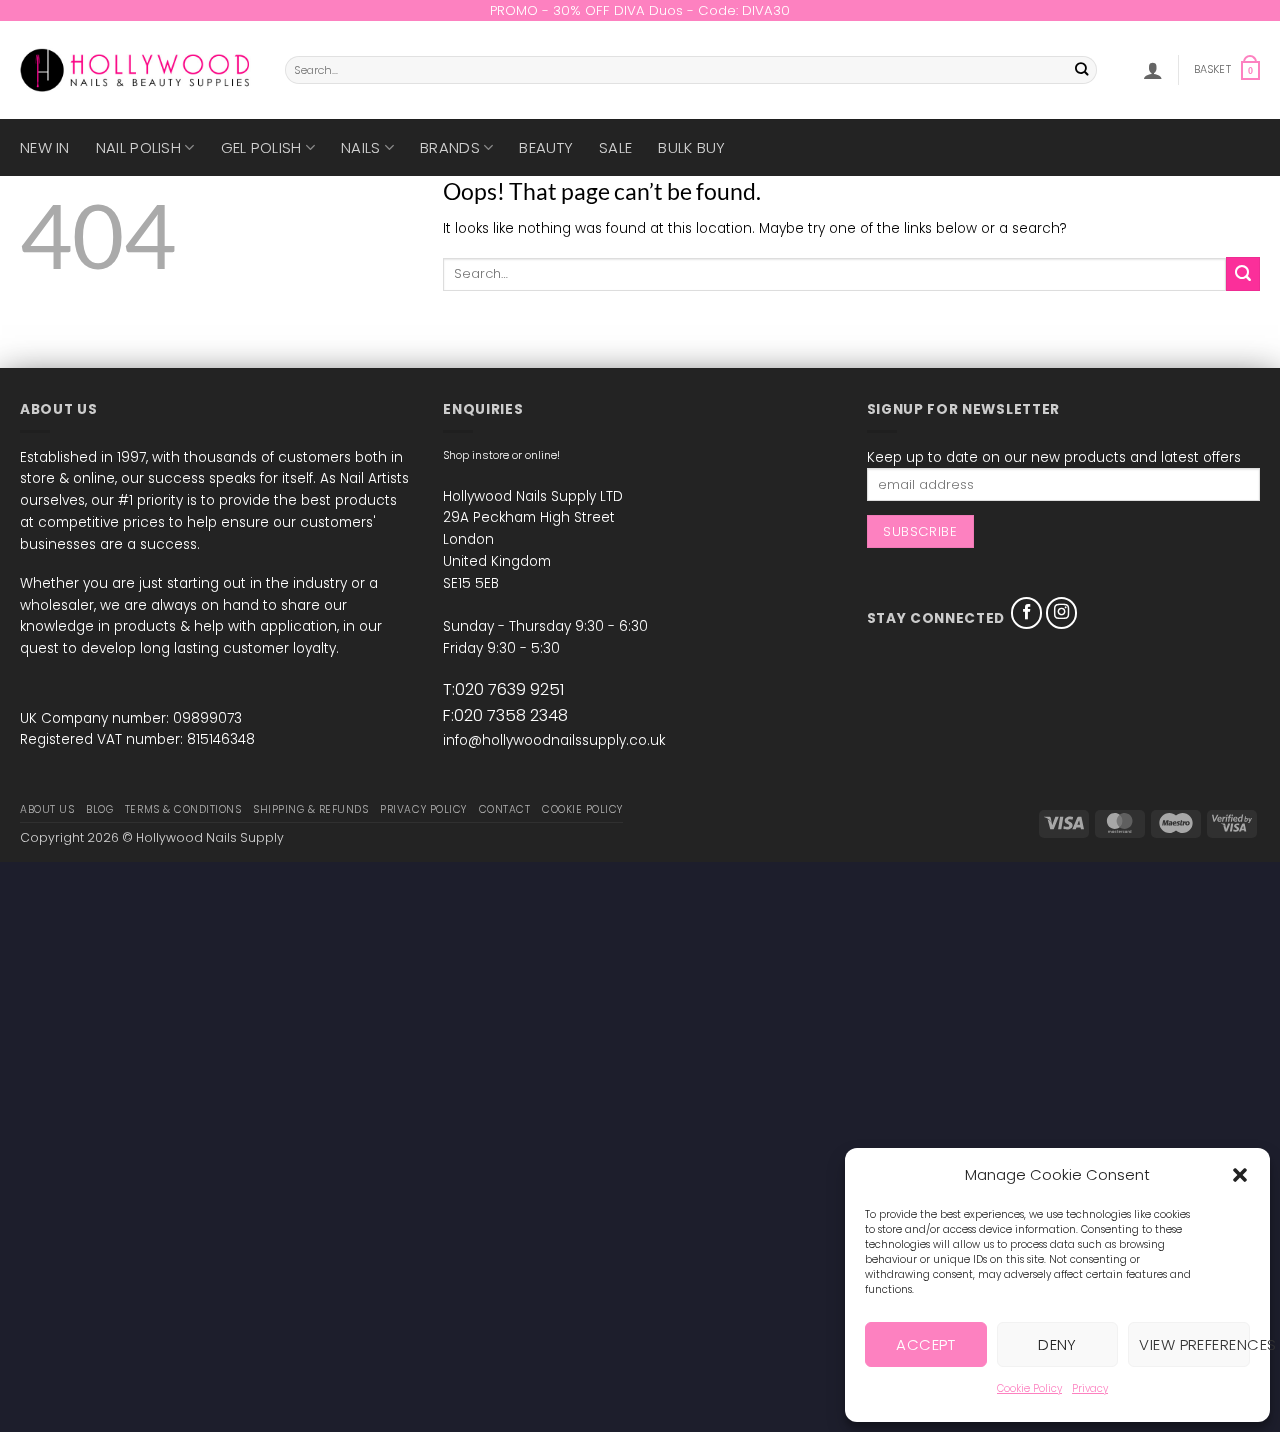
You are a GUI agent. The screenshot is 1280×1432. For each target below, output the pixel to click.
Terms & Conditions (183, 809)
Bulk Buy (691, 147)
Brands (450, 147)
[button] (1240, 1175)
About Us (47, 809)
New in (45, 147)
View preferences (1194, 1344)
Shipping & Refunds (310, 809)
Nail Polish (138, 147)
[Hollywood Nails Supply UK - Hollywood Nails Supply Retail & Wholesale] (137, 70)
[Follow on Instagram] (1062, 613)
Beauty (546, 147)
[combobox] (691, 70)
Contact (505, 809)
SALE (615, 147)
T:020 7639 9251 (503, 689)
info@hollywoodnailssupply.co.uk (554, 740)
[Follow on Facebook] (1027, 613)
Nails (361, 147)
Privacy (1090, 1388)
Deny (1057, 1344)
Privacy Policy (423, 809)
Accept (925, 1344)
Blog (99, 809)
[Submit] (1082, 70)
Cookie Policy (1029, 1388)
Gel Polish (261, 147)
